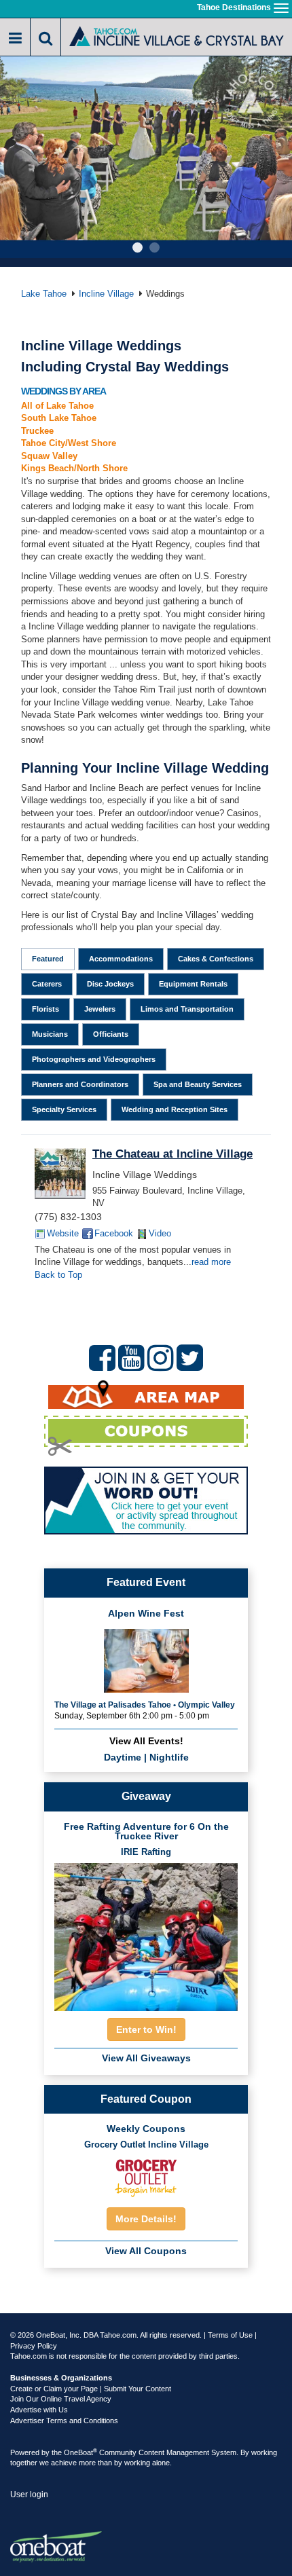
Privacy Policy (34, 2346)
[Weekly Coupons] (146, 2176)
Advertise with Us (39, 2410)
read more (211, 1262)
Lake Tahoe (44, 294)
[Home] (177, 36)
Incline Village (106, 294)
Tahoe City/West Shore (69, 443)
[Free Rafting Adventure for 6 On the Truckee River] (146, 1933)
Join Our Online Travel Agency (61, 2399)
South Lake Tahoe (59, 418)
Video (160, 1233)
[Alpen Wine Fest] (146, 1659)
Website (63, 1233)
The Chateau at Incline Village (172, 1154)
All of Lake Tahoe (57, 406)
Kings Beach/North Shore (74, 468)
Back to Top (58, 1275)
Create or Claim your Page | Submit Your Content (91, 2389)
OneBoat (80, 2452)
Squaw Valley (49, 456)
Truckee (37, 431)
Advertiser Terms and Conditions (64, 2421)
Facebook (114, 1233)
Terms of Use (230, 2335)
